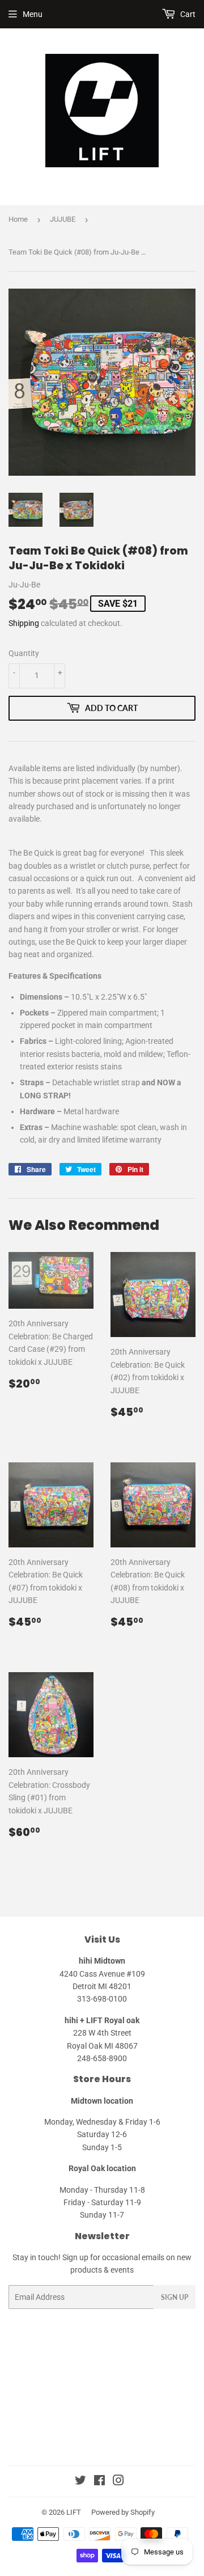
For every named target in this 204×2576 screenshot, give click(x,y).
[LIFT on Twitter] (80, 2482)
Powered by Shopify (123, 2512)
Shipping (24, 623)
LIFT (74, 2512)
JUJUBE (63, 219)
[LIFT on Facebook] (99, 2482)
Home (18, 219)
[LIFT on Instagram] (118, 2482)
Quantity (24, 653)
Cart (187, 14)
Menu (33, 14)
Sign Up (175, 2297)
